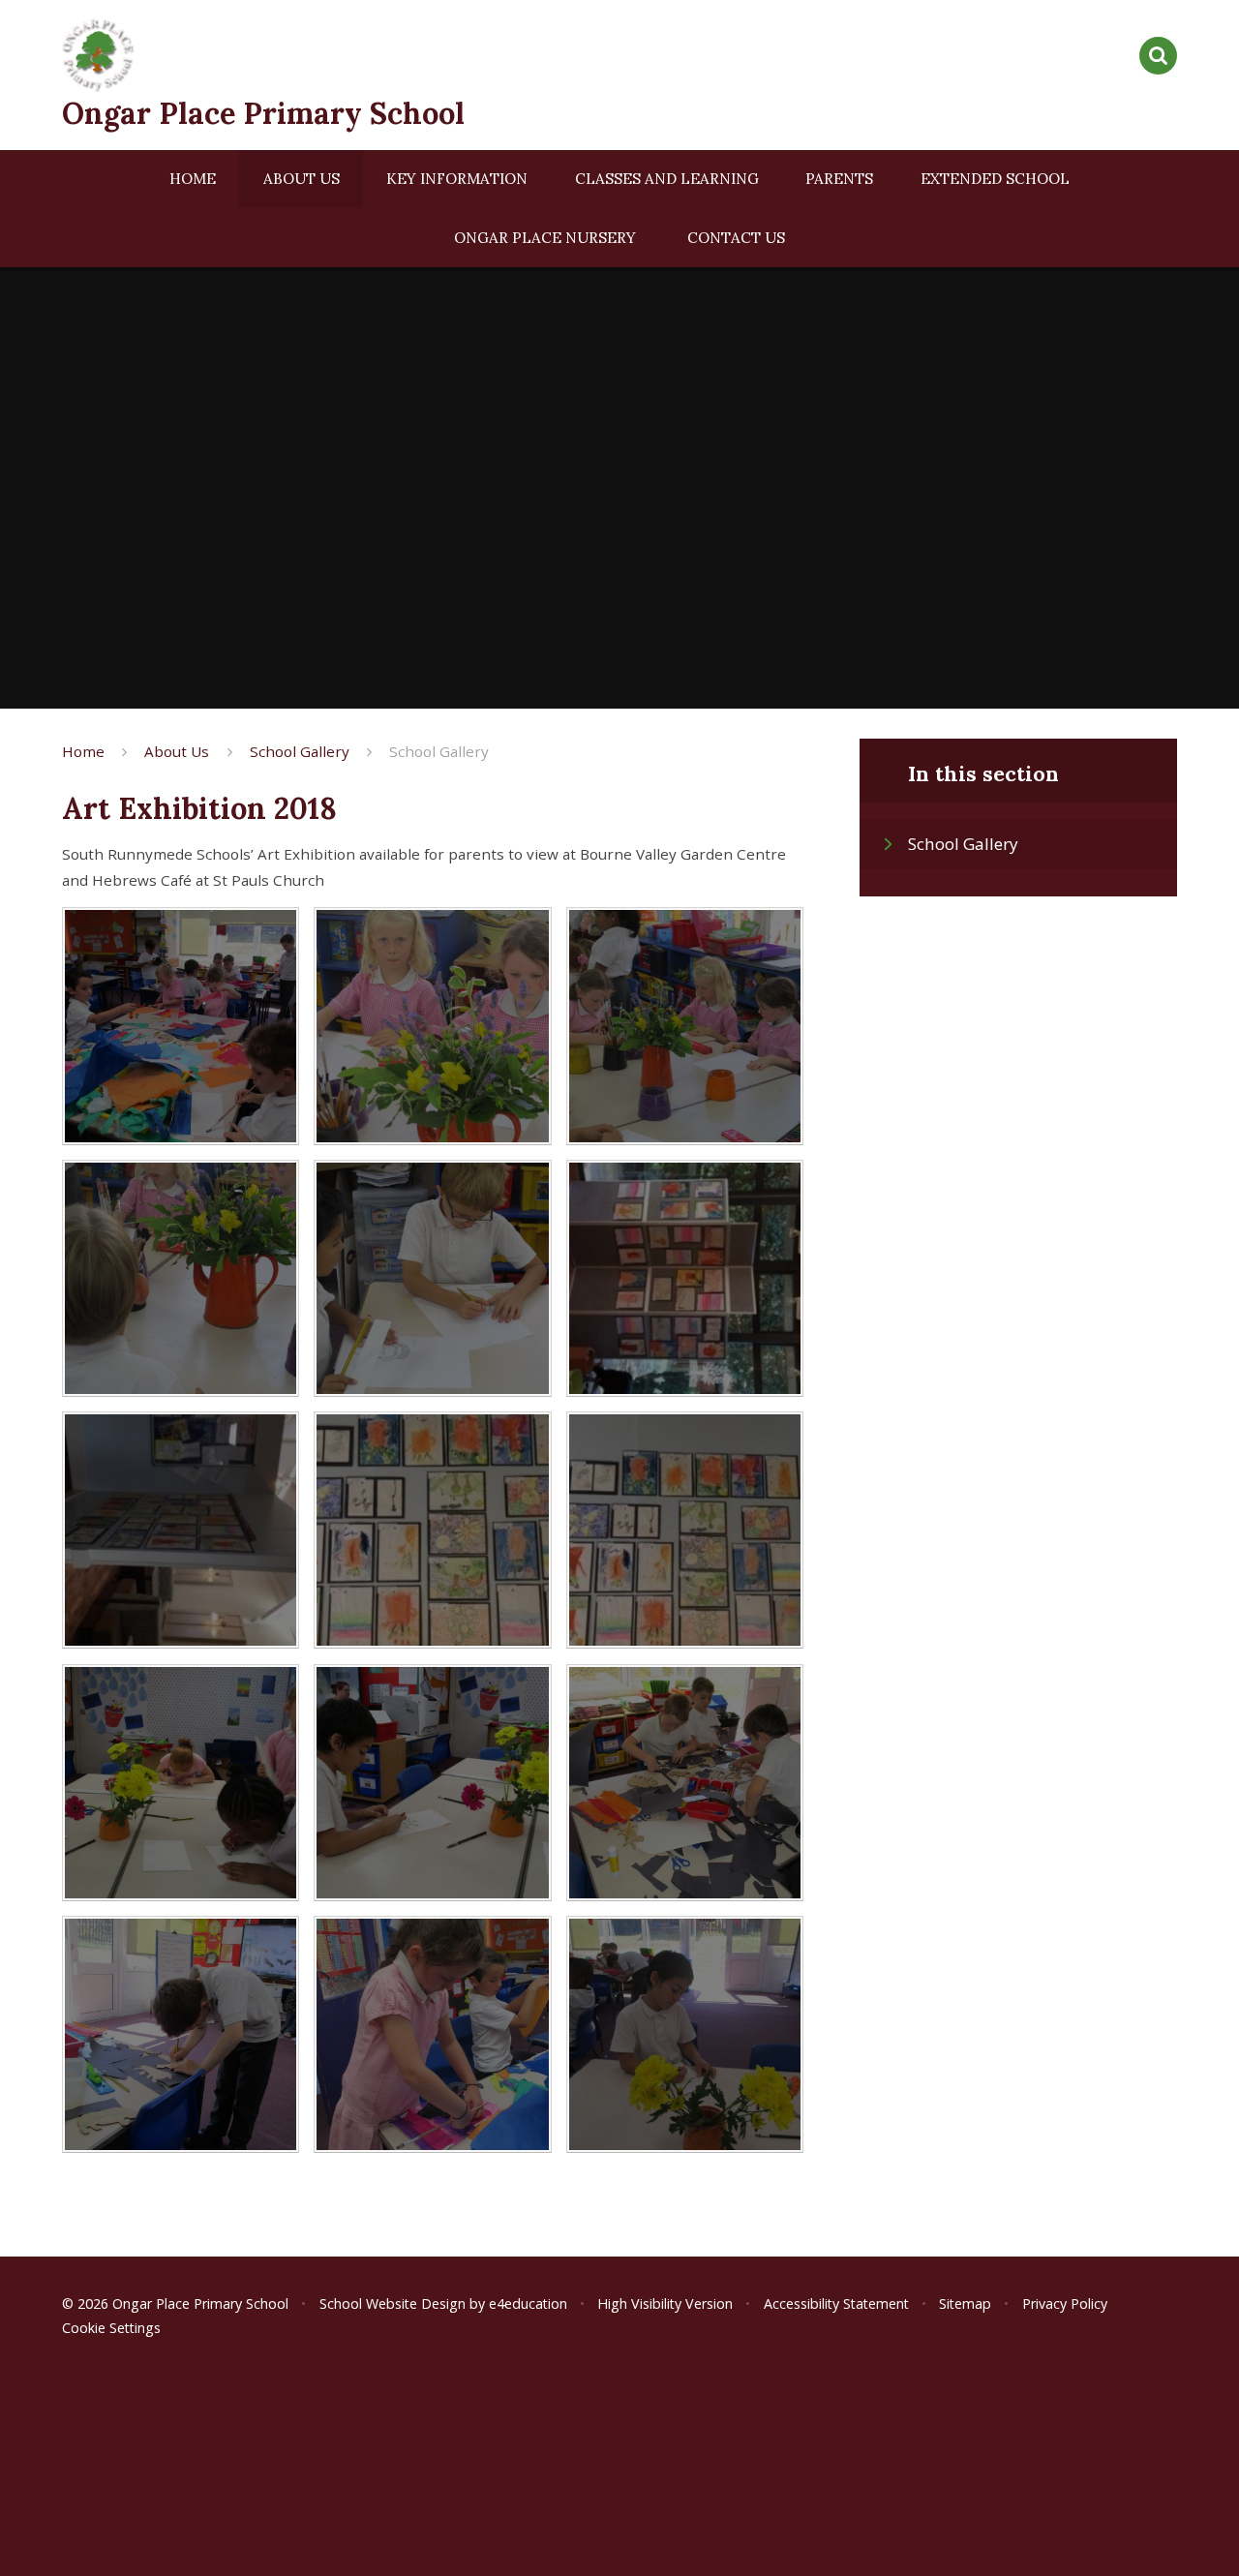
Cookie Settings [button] (111, 2328)
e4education (528, 2303)
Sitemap (965, 2303)
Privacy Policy (1065, 2303)
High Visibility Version (665, 2303)
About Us (177, 751)
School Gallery (300, 751)
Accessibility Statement (836, 2303)
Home (83, 751)
